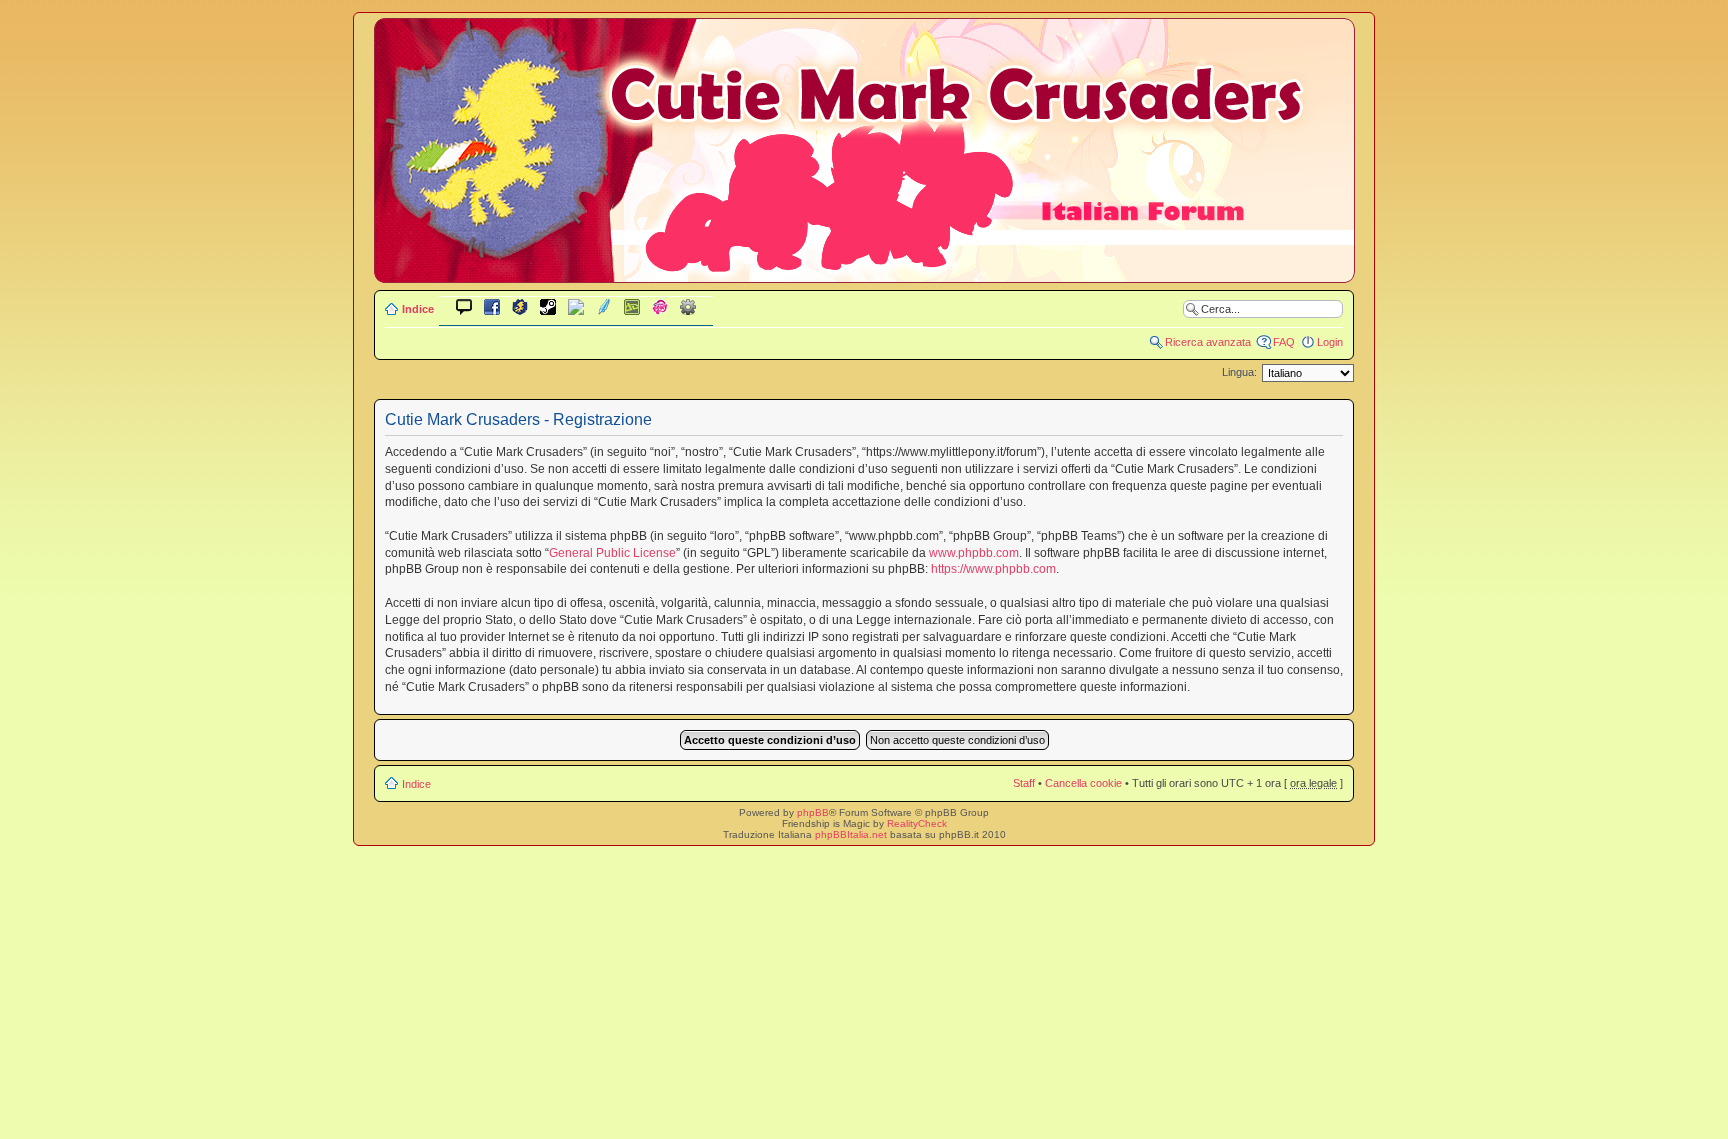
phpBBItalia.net (851, 834)
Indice (418, 309)
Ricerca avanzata (1208, 342)
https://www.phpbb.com (993, 569)
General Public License (612, 553)
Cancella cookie (1083, 783)
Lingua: (1239, 372)
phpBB (813, 812)
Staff (1024, 783)
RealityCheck (917, 823)
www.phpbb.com (974, 553)
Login (1330, 342)
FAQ (1284, 342)
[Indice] (864, 268)
